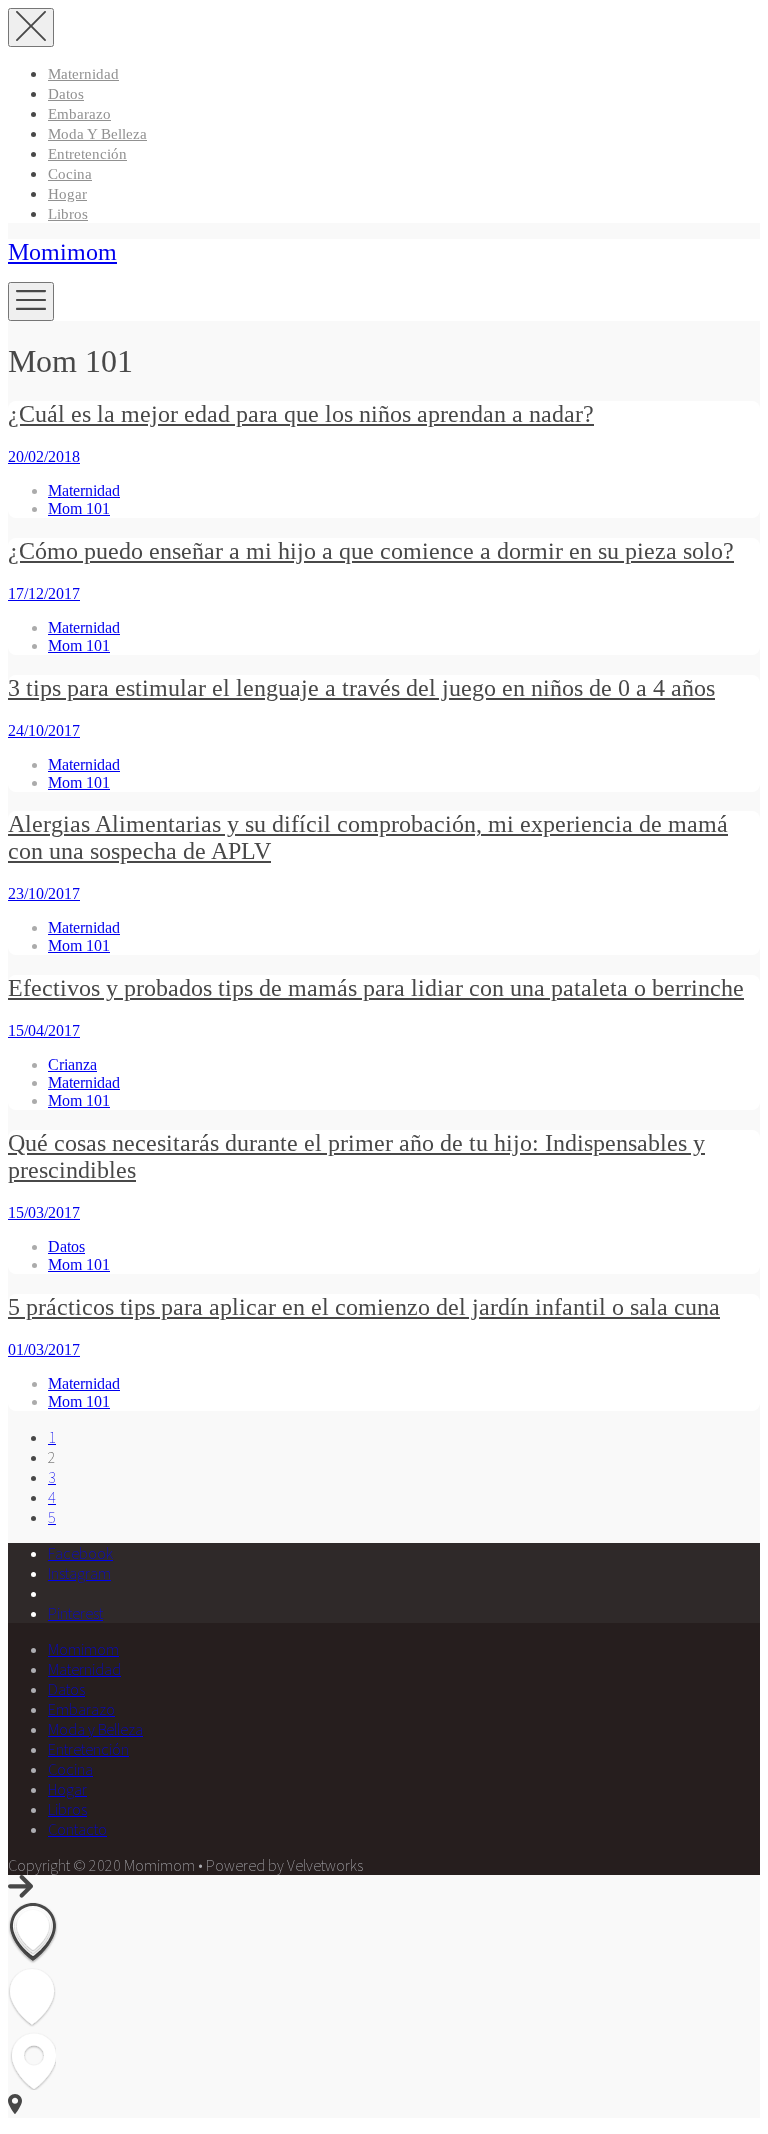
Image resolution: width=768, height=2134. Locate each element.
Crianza (72, 1064)
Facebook (80, 1553)
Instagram (79, 1573)
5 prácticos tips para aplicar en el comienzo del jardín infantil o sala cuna (364, 1307)
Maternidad (83, 74)
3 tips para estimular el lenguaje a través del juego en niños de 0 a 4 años (361, 688)
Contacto (77, 1829)
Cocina (70, 174)
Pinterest (75, 1613)
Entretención (87, 154)
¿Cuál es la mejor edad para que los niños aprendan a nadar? (301, 414)
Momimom (62, 252)
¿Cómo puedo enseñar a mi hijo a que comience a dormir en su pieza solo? (371, 551)
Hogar (67, 194)
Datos (66, 94)
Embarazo (79, 114)
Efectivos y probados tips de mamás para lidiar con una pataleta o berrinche (376, 988)
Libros (68, 214)
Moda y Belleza (97, 134)
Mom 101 (79, 508)
